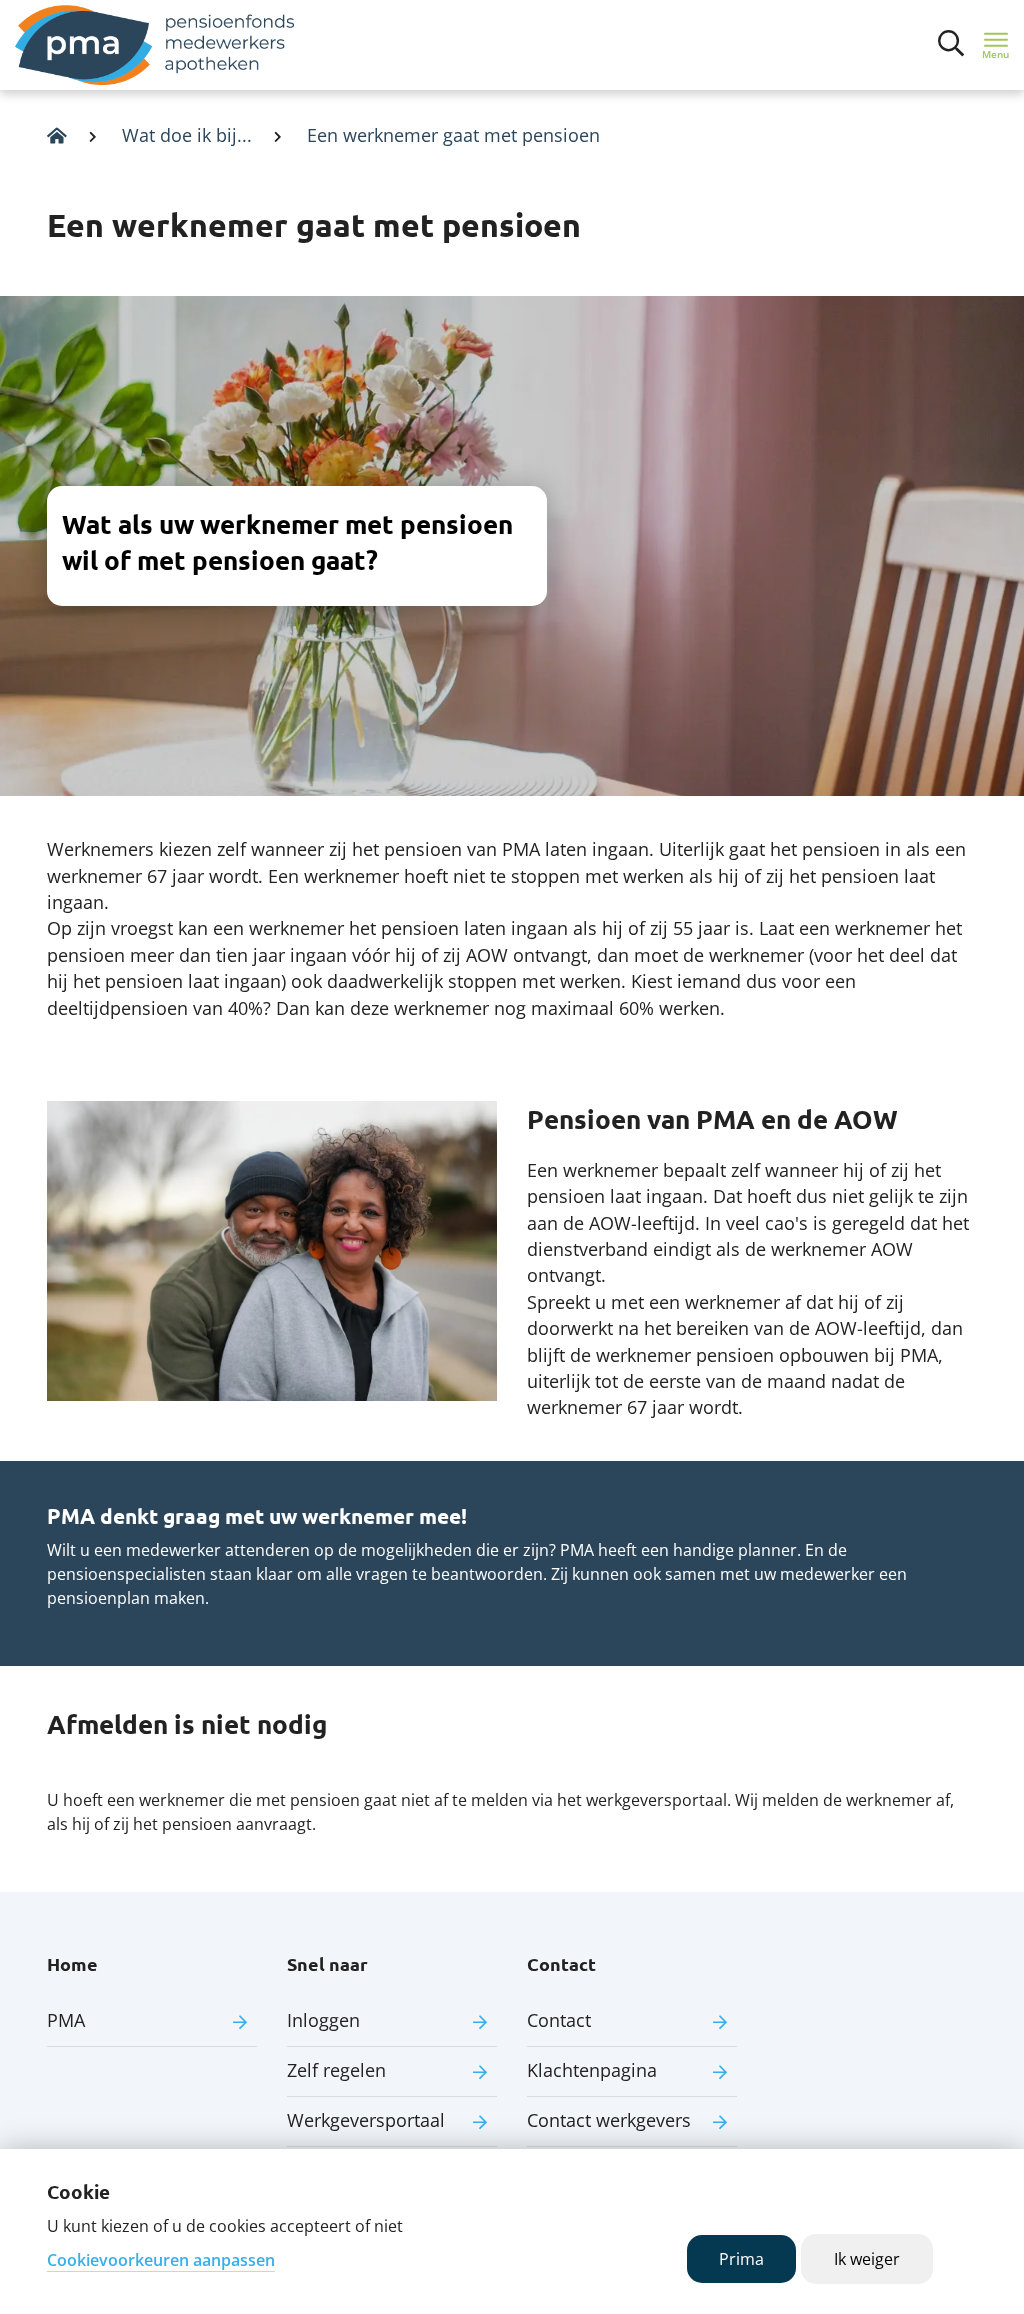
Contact (559, 2020)
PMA (66, 2020)
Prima (741, 2259)
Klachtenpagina (592, 2070)
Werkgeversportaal (366, 2120)
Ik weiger (867, 2259)
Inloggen (323, 2020)
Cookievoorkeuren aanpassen (161, 2260)
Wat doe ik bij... (187, 135)
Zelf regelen (336, 2070)
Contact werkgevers (609, 2120)
